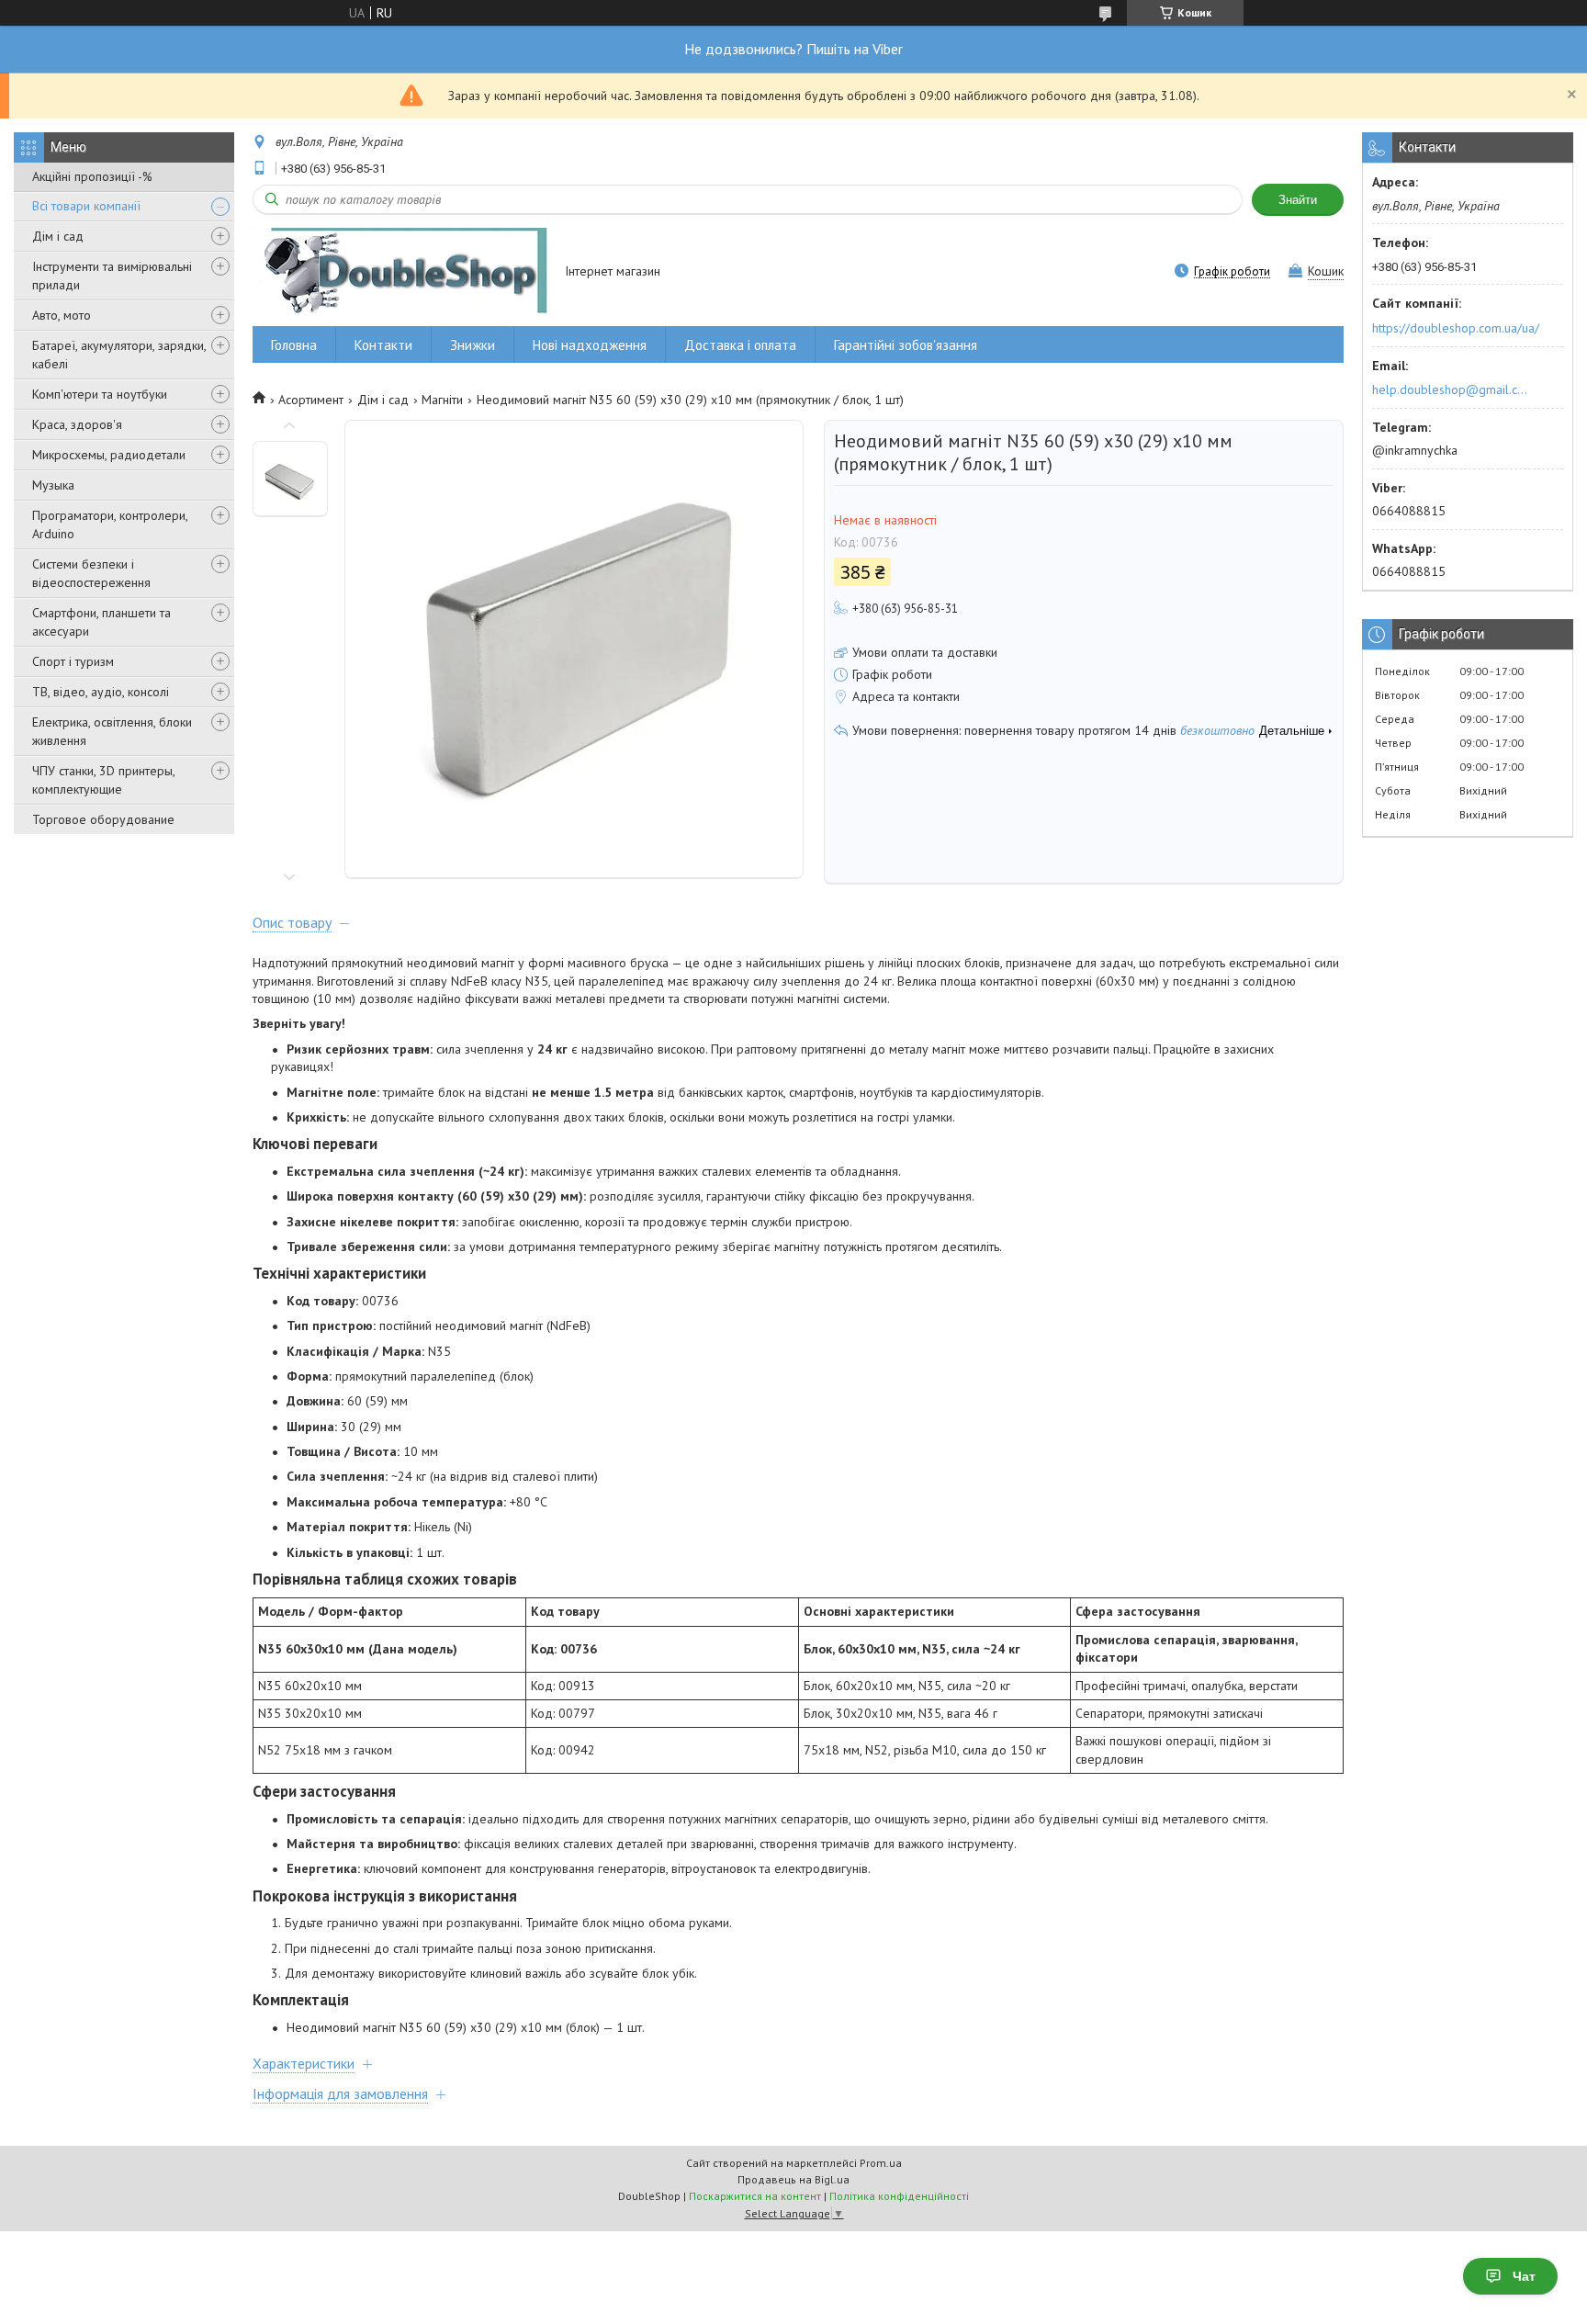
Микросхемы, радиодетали (109, 455)
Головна (294, 345)
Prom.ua (881, 2163)
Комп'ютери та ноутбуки (100, 394)
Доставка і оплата (740, 345)
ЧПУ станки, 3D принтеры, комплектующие (103, 780)
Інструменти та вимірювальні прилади (112, 276)
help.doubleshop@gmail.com (1452, 389)
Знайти (1298, 200)
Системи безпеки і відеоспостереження (91, 573)
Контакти (383, 345)
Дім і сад (58, 236)
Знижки (473, 345)
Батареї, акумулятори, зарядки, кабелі (119, 355)
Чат (1524, 2276)
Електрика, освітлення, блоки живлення (112, 731)
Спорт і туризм (73, 661)
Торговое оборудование (103, 819)
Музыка (53, 485)
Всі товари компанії (86, 206)
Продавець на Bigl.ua (793, 2179)
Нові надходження (590, 345)
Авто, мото (62, 315)
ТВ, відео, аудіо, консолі (101, 692)
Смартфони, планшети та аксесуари (101, 622)
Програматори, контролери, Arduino (110, 525)
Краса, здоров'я (77, 424)
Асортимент (311, 400)
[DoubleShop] (400, 272)
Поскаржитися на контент (755, 2196)
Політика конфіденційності (899, 2196)
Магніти (442, 400)
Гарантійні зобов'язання (906, 345)
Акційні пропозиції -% (92, 176)
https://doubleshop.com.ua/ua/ (1456, 328)
